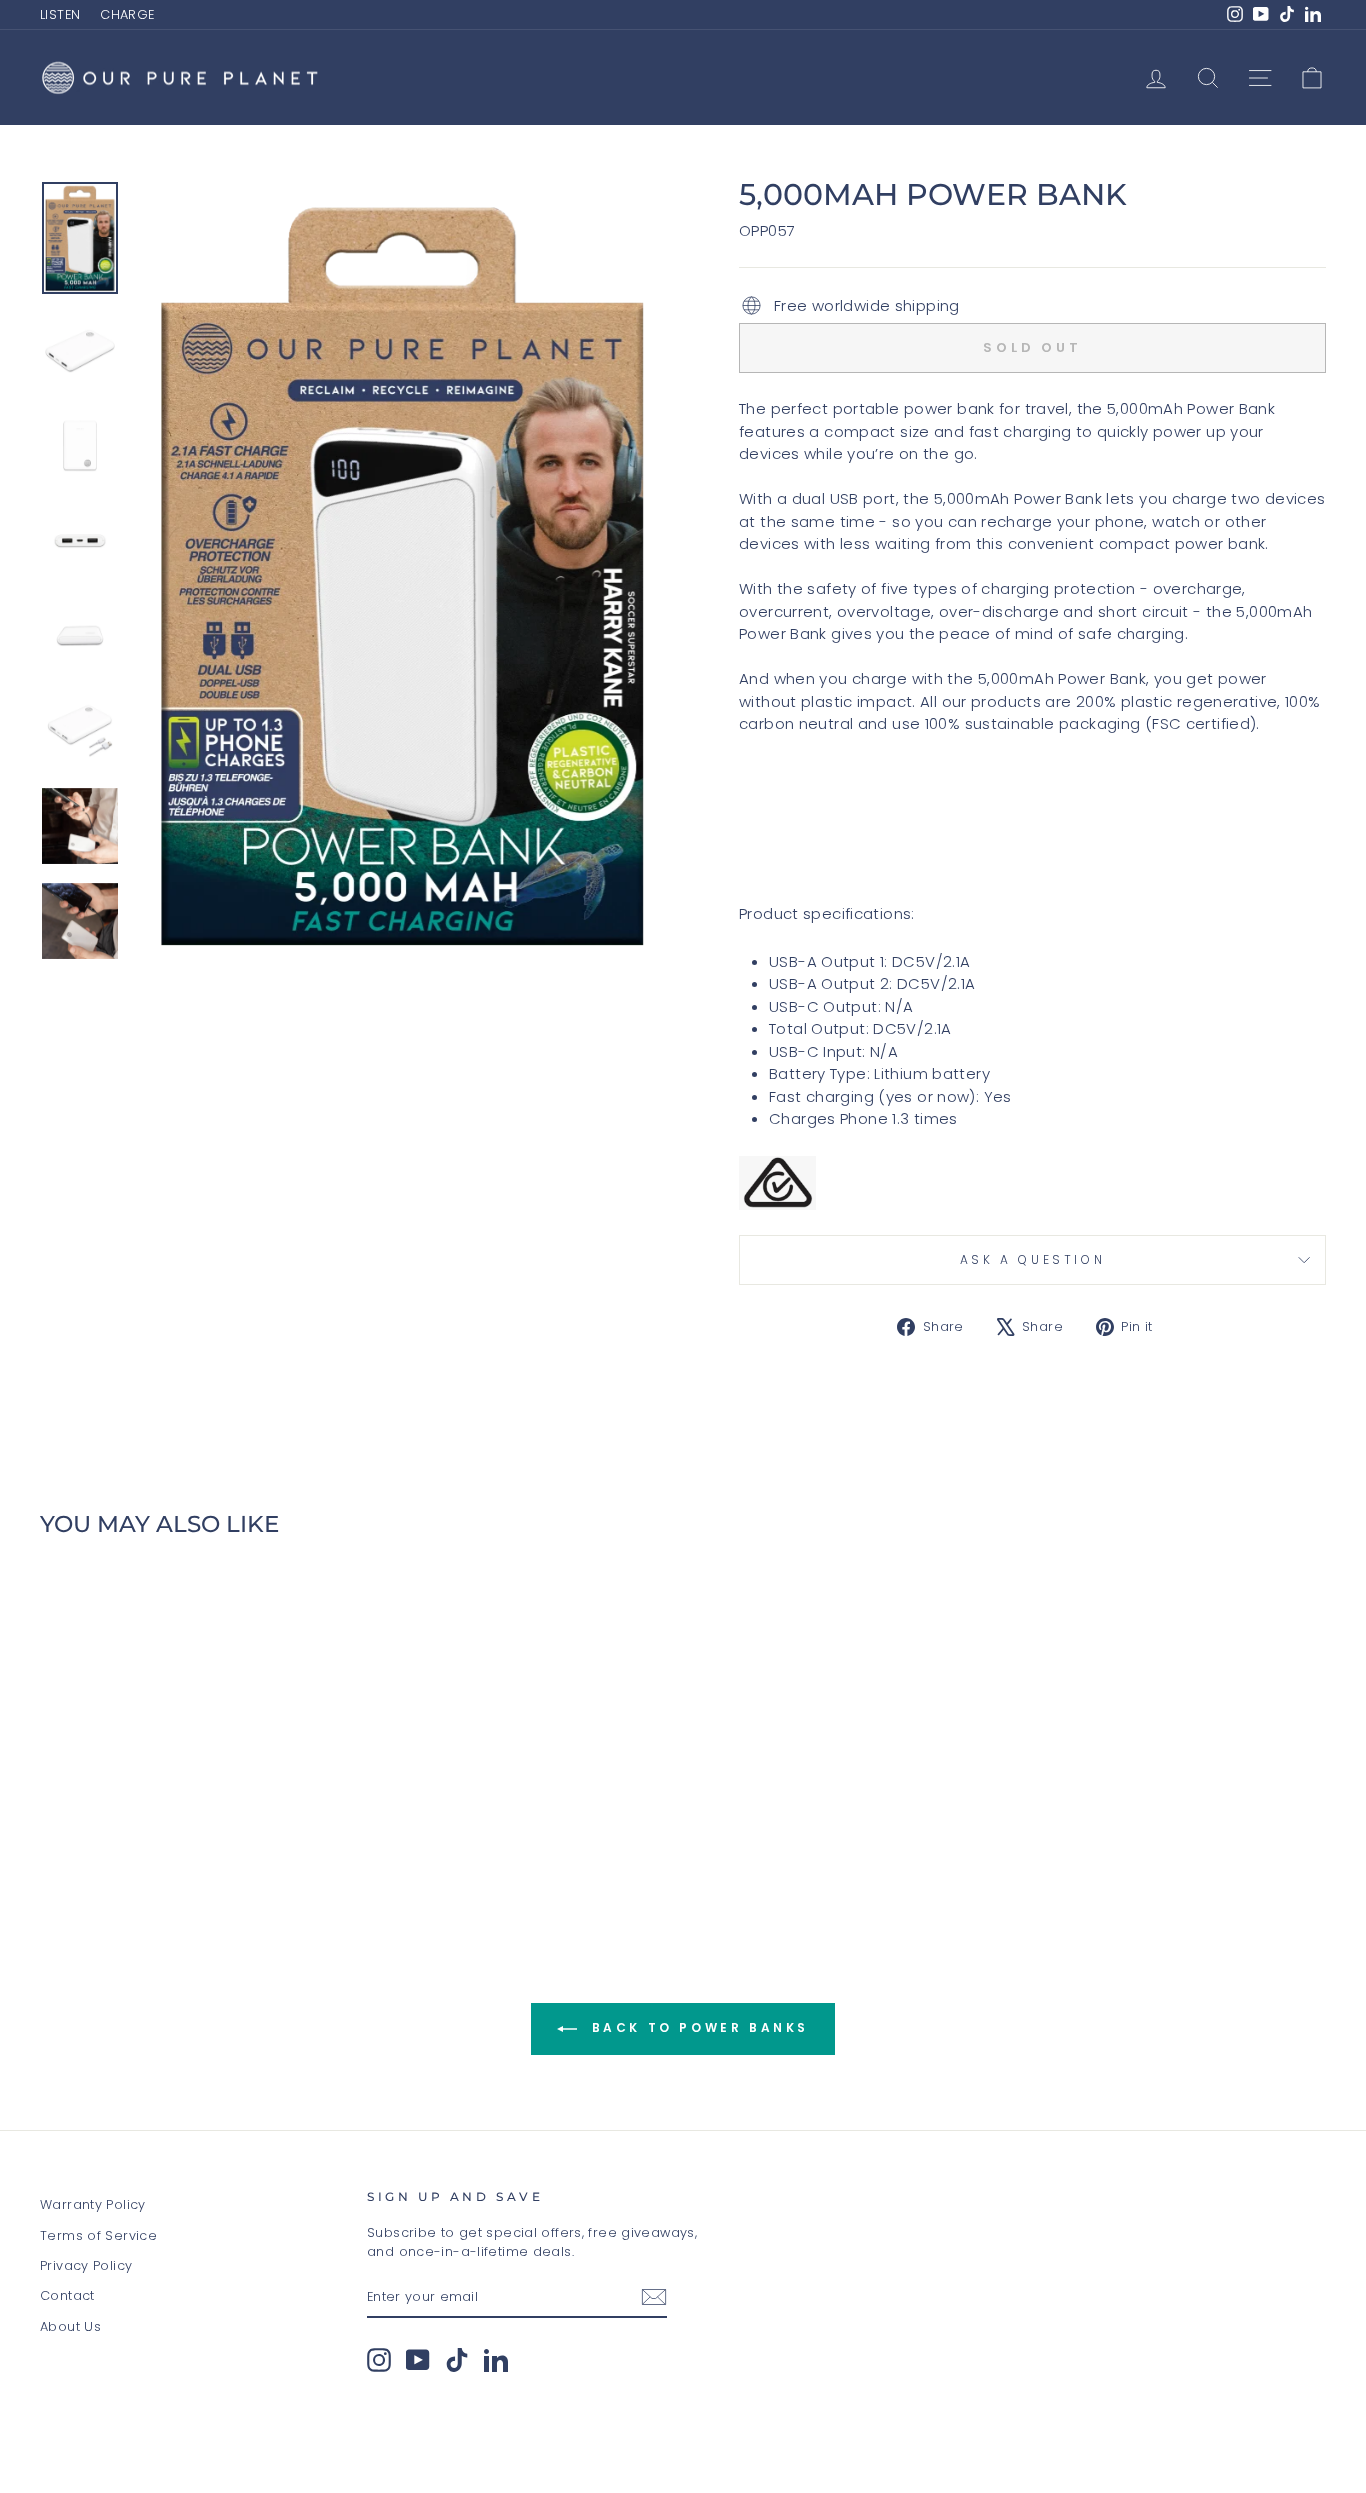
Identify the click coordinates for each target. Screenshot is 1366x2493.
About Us (70, 2326)
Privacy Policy (86, 2265)
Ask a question (1032, 1259)
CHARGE (127, 14)
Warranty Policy (93, 2204)
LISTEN (60, 14)
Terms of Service (98, 2235)
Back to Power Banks (697, 2028)
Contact (67, 2295)
